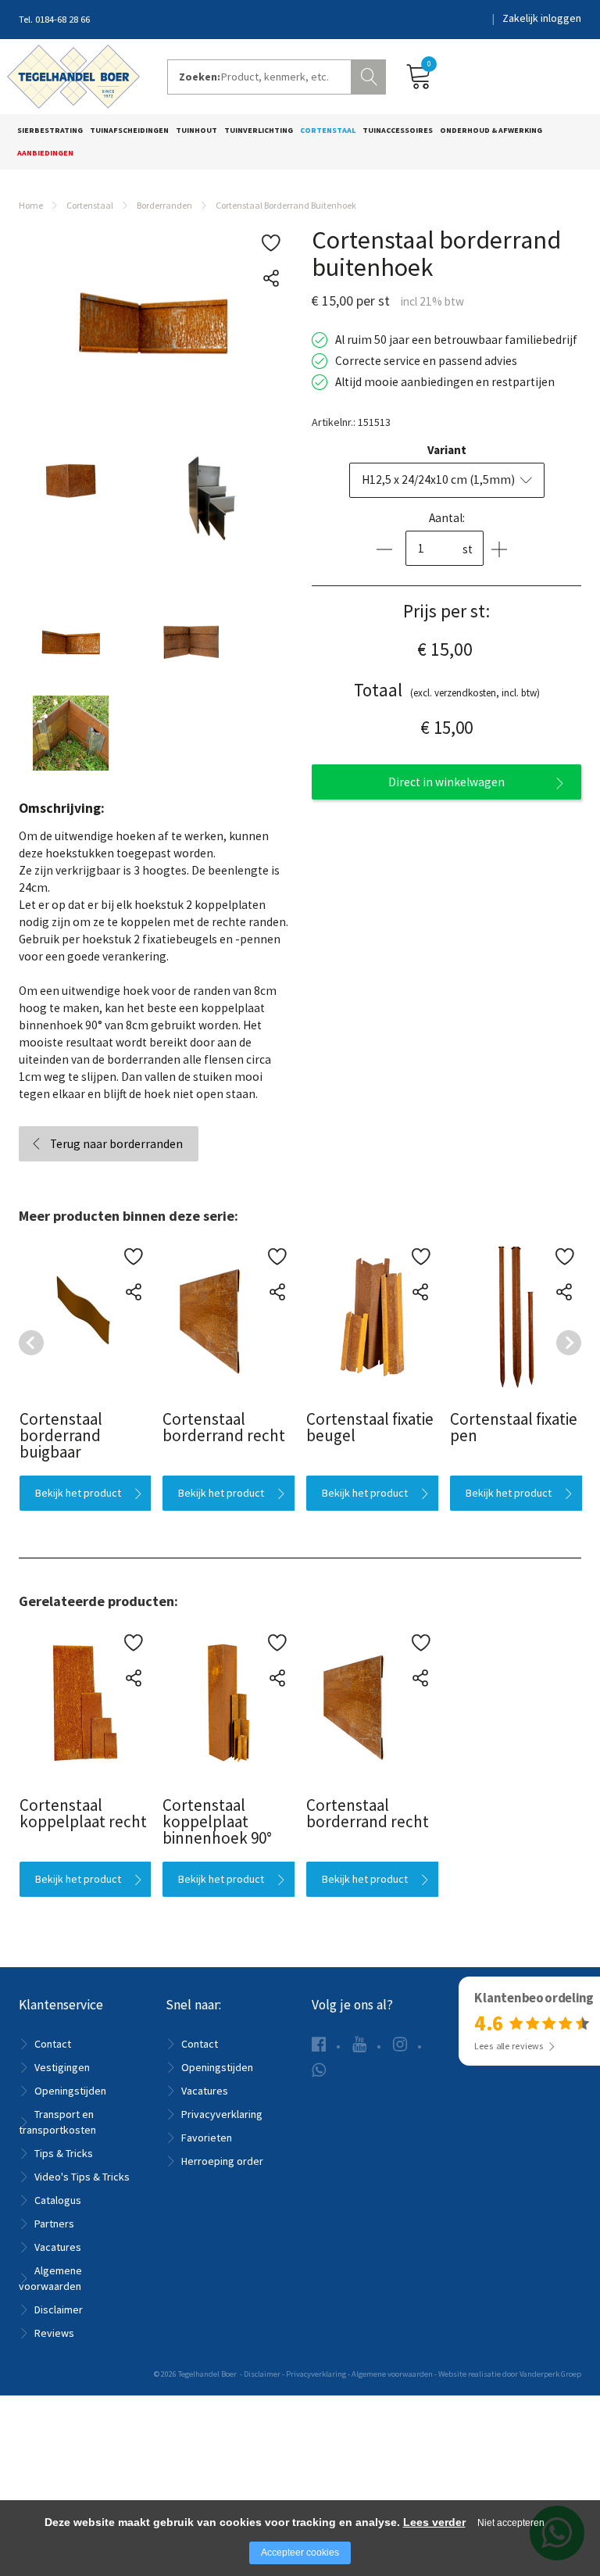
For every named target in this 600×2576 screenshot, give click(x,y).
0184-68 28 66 (62, 19)
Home (31, 205)
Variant (447, 450)
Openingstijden (70, 2091)
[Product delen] (271, 279)
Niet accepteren (511, 2523)
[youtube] (359, 2044)
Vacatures (58, 2247)
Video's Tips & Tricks (82, 2177)
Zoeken (370, 75)
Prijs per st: (446, 611)
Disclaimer (59, 2309)
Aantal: (447, 518)
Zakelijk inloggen (542, 18)
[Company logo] (73, 75)
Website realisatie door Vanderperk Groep (510, 2374)
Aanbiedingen (45, 153)
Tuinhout (196, 130)
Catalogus (58, 2200)
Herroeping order (222, 2161)
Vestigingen (62, 2067)
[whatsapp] (319, 2070)
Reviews (54, 2333)
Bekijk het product (77, 1493)
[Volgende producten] (569, 1343)
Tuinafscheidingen (129, 130)
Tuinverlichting (259, 130)
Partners (54, 2224)
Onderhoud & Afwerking (491, 130)
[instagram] (400, 2044)
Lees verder (434, 2522)
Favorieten (207, 2138)
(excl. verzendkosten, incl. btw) (447, 690)
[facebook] (319, 2044)
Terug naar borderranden (116, 1144)
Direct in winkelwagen (446, 782)
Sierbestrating (50, 130)
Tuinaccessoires (398, 130)
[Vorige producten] (31, 1343)
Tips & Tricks (64, 2153)
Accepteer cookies (300, 2553)
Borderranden (164, 205)
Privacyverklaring (222, 2114)
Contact (53, 2044)
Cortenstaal (328, 130)
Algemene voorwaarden (392, 2374)
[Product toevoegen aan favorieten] (271, 243)
